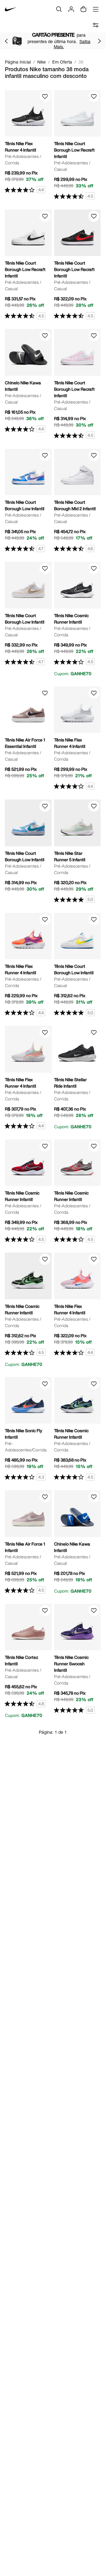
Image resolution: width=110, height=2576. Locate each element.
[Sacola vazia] (83, 9)
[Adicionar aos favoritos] (45, 97)
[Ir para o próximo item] (99, 41)
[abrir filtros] (96, 25)
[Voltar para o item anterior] (6, 41)
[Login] (71, 9)
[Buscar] (59, 9)
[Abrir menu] (96, 9)
